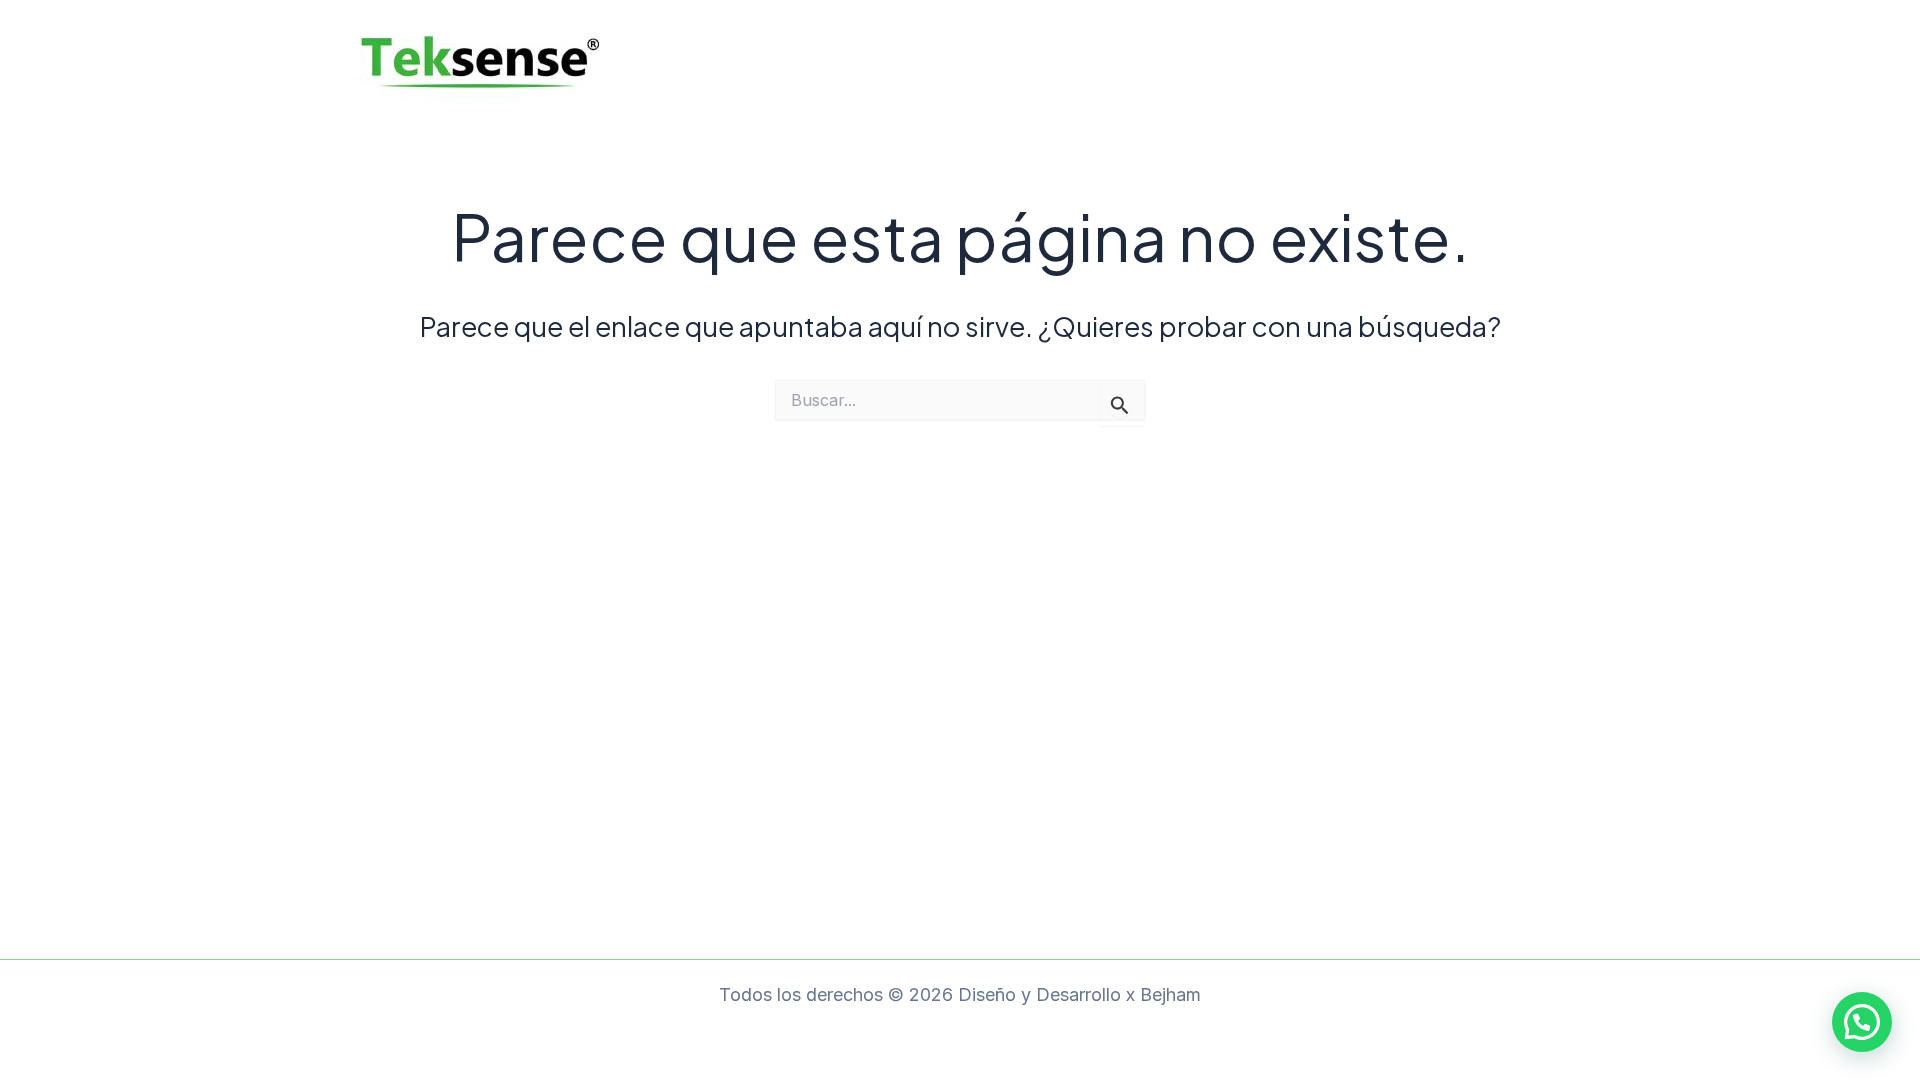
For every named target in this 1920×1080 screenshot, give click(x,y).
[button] (1862, 1022)
